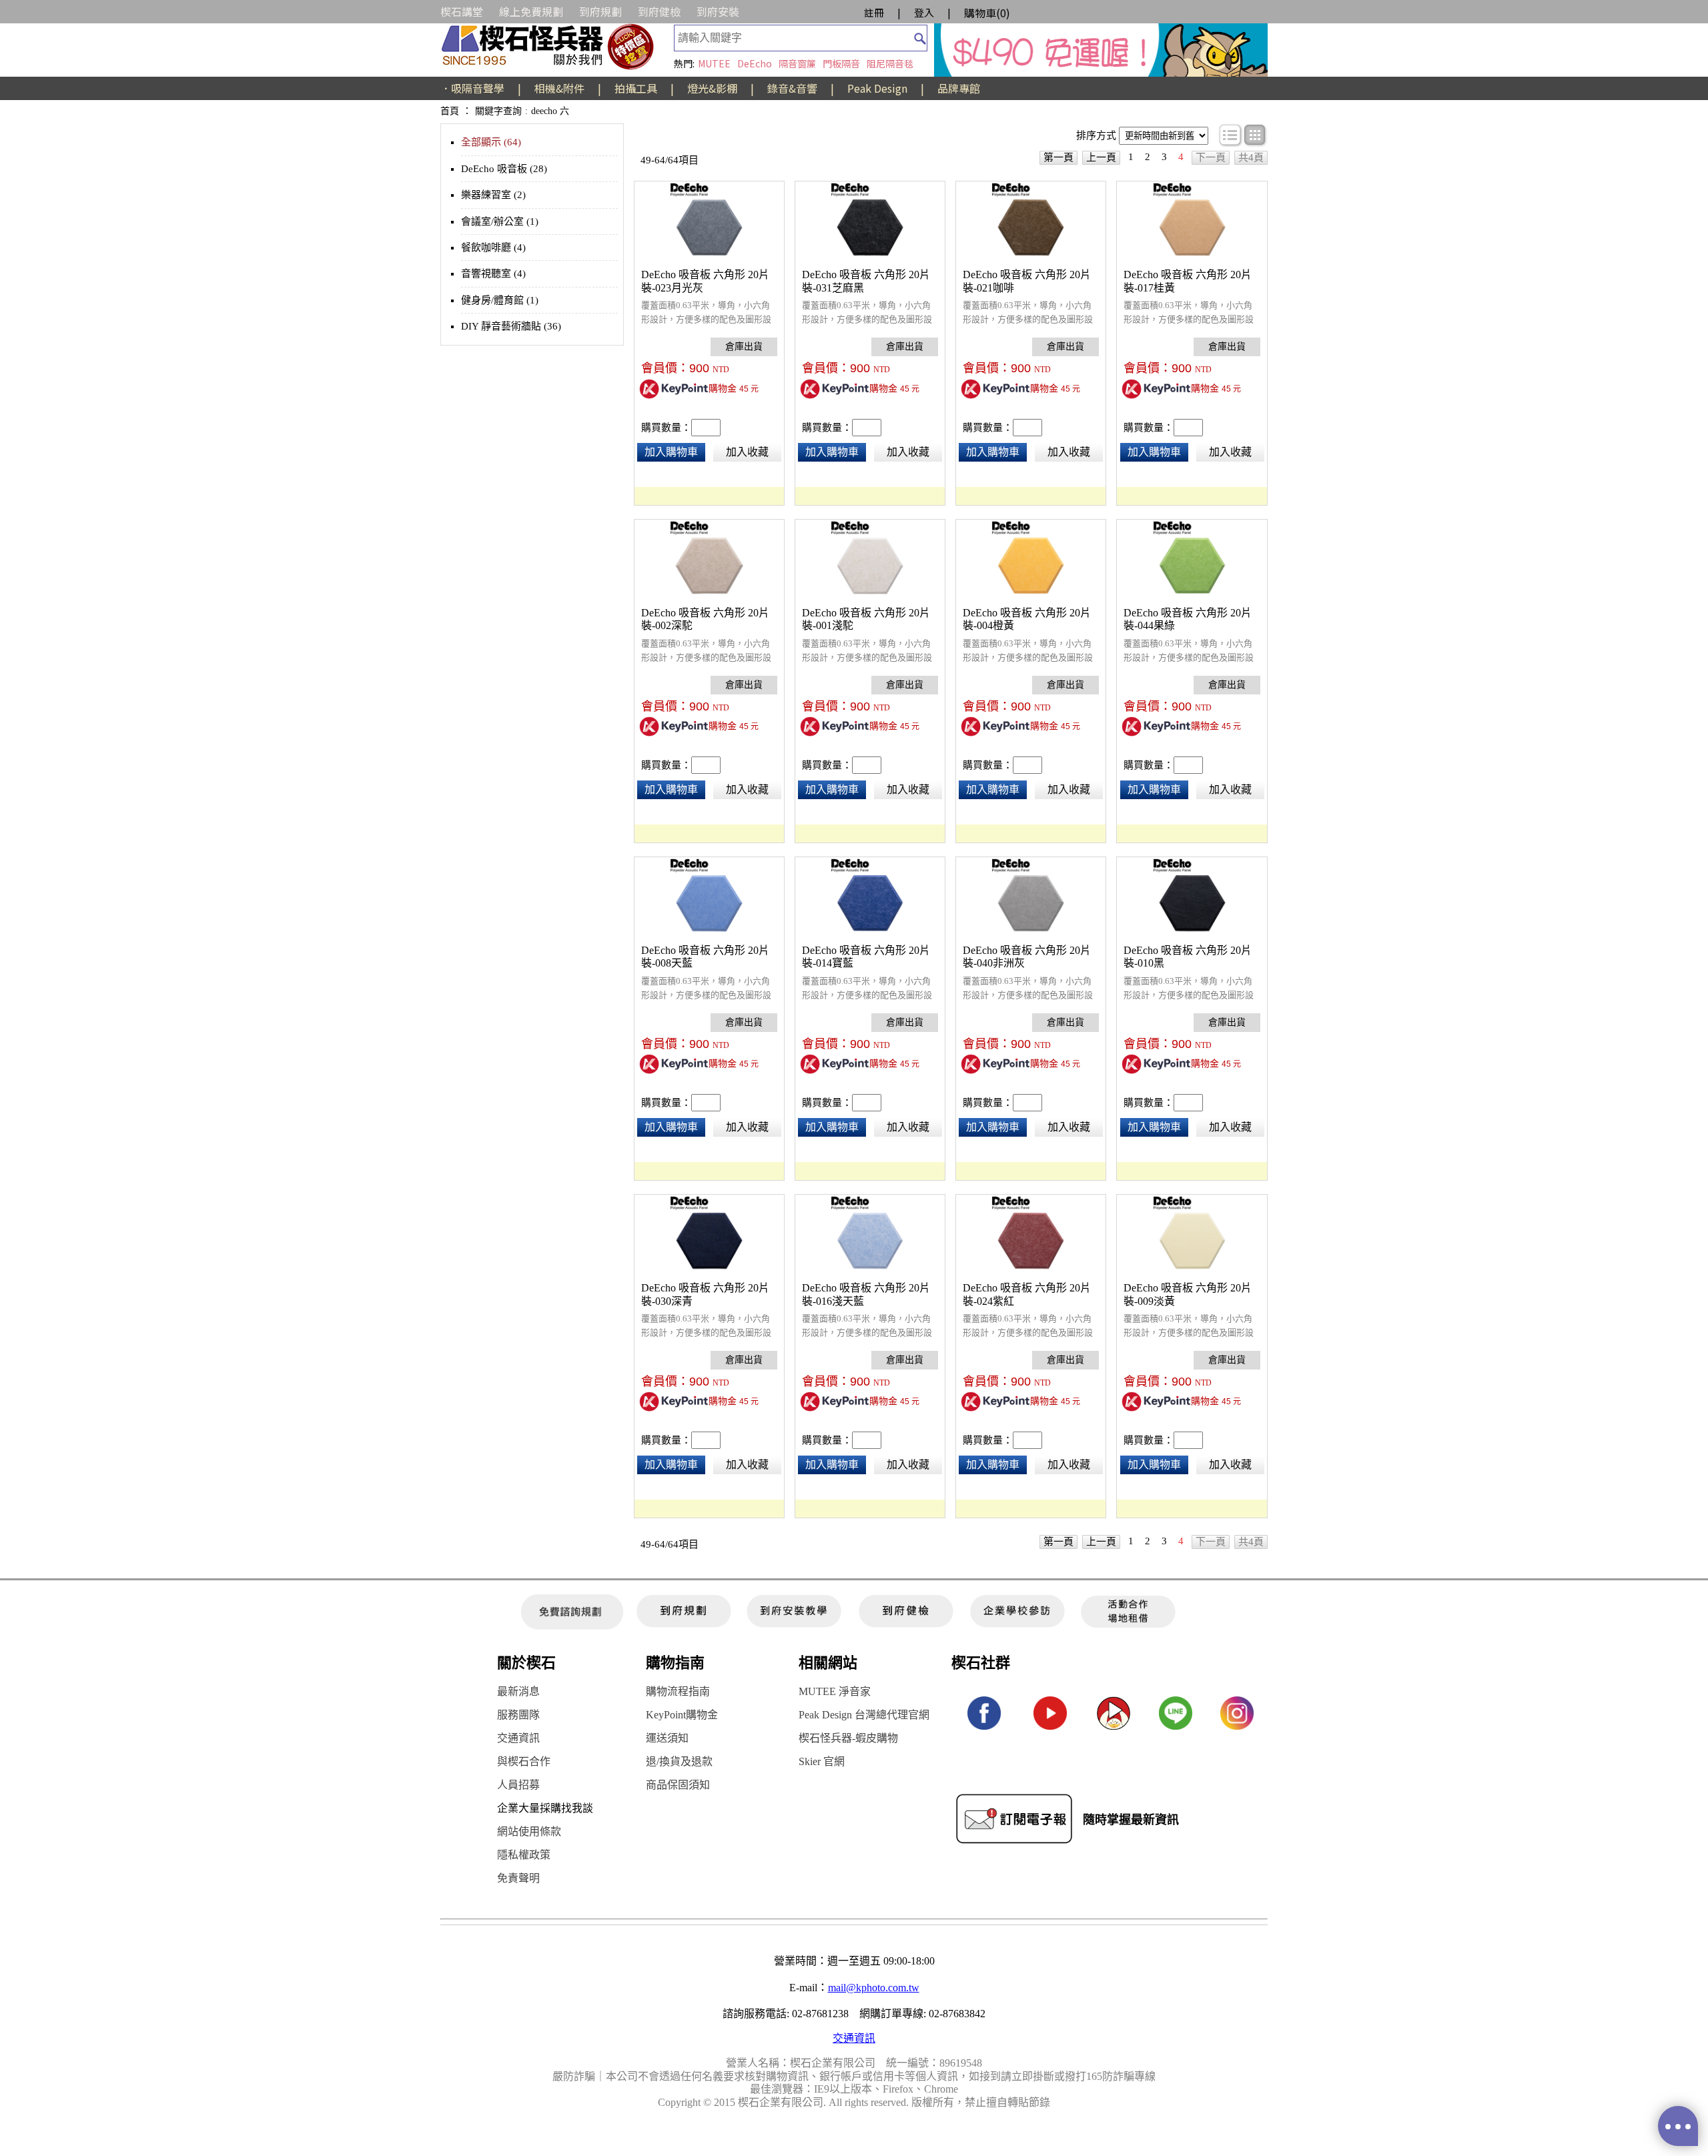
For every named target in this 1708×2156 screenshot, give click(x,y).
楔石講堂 (462, 11)
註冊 (874, 12)
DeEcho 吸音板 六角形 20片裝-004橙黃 (1027, 619)
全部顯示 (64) (491, 142)
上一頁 (1101, 157)
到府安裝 (718, 11)
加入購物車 (671, 452)
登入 (924, 12)
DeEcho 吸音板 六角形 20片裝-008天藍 (705, 957)
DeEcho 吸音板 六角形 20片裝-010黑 (1188, 957)
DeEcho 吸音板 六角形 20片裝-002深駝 (705, 619)
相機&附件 (559, 88)
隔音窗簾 (797, 63)
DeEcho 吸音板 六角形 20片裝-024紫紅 (1027, 1294)
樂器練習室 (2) (493, 195)
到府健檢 (659, 11)
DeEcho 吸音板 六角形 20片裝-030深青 (705, 1294)
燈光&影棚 (712, 88)
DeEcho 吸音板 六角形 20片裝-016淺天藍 (866, 1294)
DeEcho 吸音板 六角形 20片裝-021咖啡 (1027, 281)
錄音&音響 (792, 88)
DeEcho (755, 63)
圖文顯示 (1255, 135)
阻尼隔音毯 (890, 63)
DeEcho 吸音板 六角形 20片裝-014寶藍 (866, 957)
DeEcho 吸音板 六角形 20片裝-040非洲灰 (1027, 957)
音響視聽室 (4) (493, 274)
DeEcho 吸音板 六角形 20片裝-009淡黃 (1188, 1294)
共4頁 (1251, 157)
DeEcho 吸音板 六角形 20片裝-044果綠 (1188, 619)
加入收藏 (747, 452)
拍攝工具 (636, 88)
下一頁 (1211, 157)
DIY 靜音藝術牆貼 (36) (511, 326)
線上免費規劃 (531, 11)
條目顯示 (1231, 135)
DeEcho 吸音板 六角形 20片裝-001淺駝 (866, 619)
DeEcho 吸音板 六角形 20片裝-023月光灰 (705, 281)
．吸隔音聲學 (472, 88)
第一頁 (1058, 157)
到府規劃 (600, 11)
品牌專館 (959, 88)
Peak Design (877, 88)
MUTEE (714, 63)
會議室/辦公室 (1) (500, 221)
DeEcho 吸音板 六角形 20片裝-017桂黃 (1188, 281)
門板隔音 (841, 63)
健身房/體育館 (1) (500, 300)
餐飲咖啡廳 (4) (493, 247)
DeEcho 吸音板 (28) (504, 169)
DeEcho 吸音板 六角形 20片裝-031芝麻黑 (866, 281)
